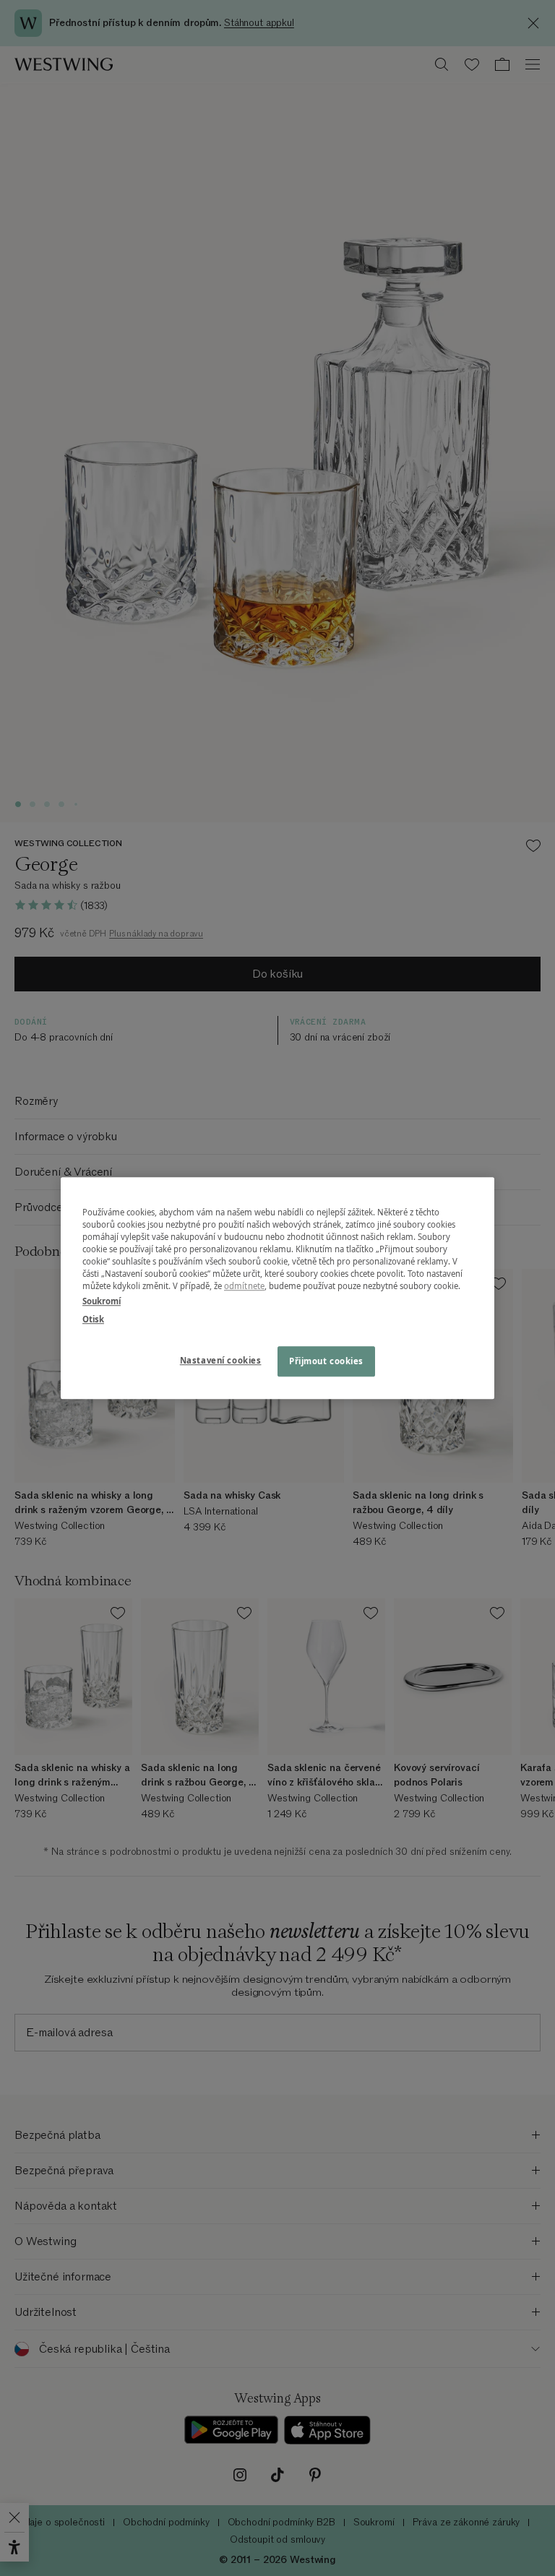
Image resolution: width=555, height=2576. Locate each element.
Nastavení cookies (221, 1360)
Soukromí (102, 1301)
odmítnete (244, 1286)
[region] (277, 1288)
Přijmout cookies (326, 1361)
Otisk (93, 1319)
